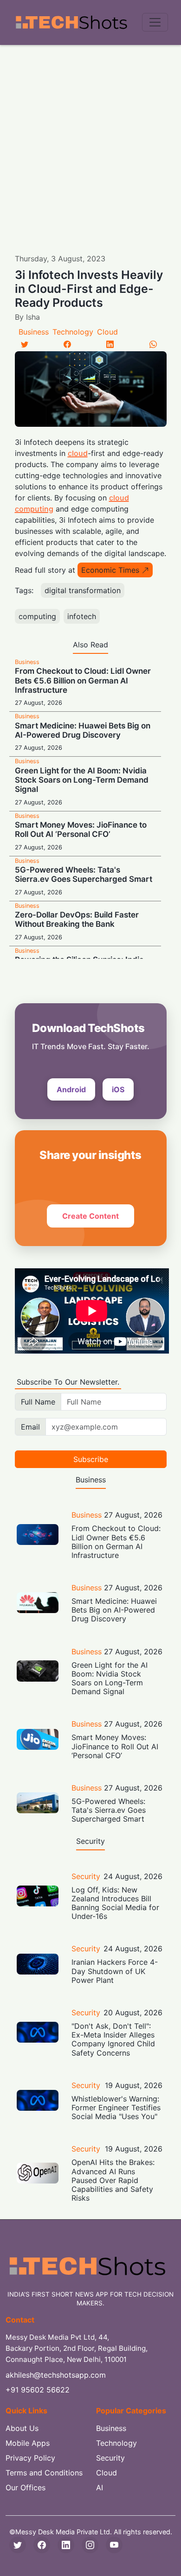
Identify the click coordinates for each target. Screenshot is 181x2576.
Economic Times (110, 570)
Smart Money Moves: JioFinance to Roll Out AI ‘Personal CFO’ (81, 829)
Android (71, 1089)
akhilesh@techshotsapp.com (56, 2375)
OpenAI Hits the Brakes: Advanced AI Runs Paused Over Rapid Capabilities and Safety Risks (113, 2180)
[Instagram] (90, 2545)
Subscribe (91, 1459)
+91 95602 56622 (38, 2390)
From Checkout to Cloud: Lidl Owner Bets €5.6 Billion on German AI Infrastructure (83, 680)
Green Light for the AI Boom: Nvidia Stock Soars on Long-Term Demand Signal (82, 780)
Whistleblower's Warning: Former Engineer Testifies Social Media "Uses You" (116, 2108)
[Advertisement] (90, 140)
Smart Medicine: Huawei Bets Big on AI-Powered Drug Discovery (83, 730)
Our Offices (26, 2487)
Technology (73, 332)
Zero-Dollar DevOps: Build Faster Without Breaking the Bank (77, 919)
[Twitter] (25, 344)
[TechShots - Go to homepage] (71, 22)
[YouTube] (114, 2545)
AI (100, 2487)
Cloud (107, 332)
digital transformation (83, 590)
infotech (82, 616)
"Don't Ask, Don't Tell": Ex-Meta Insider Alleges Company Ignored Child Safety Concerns (113, 2039)
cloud (78, 453)
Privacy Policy (30, 2458)
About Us (22, 2428)
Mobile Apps (28, 2443)
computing (37, 616)
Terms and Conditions (44, 2473)
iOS (118, 1089)
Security (86, 1876)
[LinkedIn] (110, 344)
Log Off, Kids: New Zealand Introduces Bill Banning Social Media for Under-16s (115, 1903)
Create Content (90, 1216)
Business (34, 332)
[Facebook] (67, 344)
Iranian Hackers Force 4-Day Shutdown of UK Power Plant (115, 1971)
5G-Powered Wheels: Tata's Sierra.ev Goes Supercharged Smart (84, 874)
